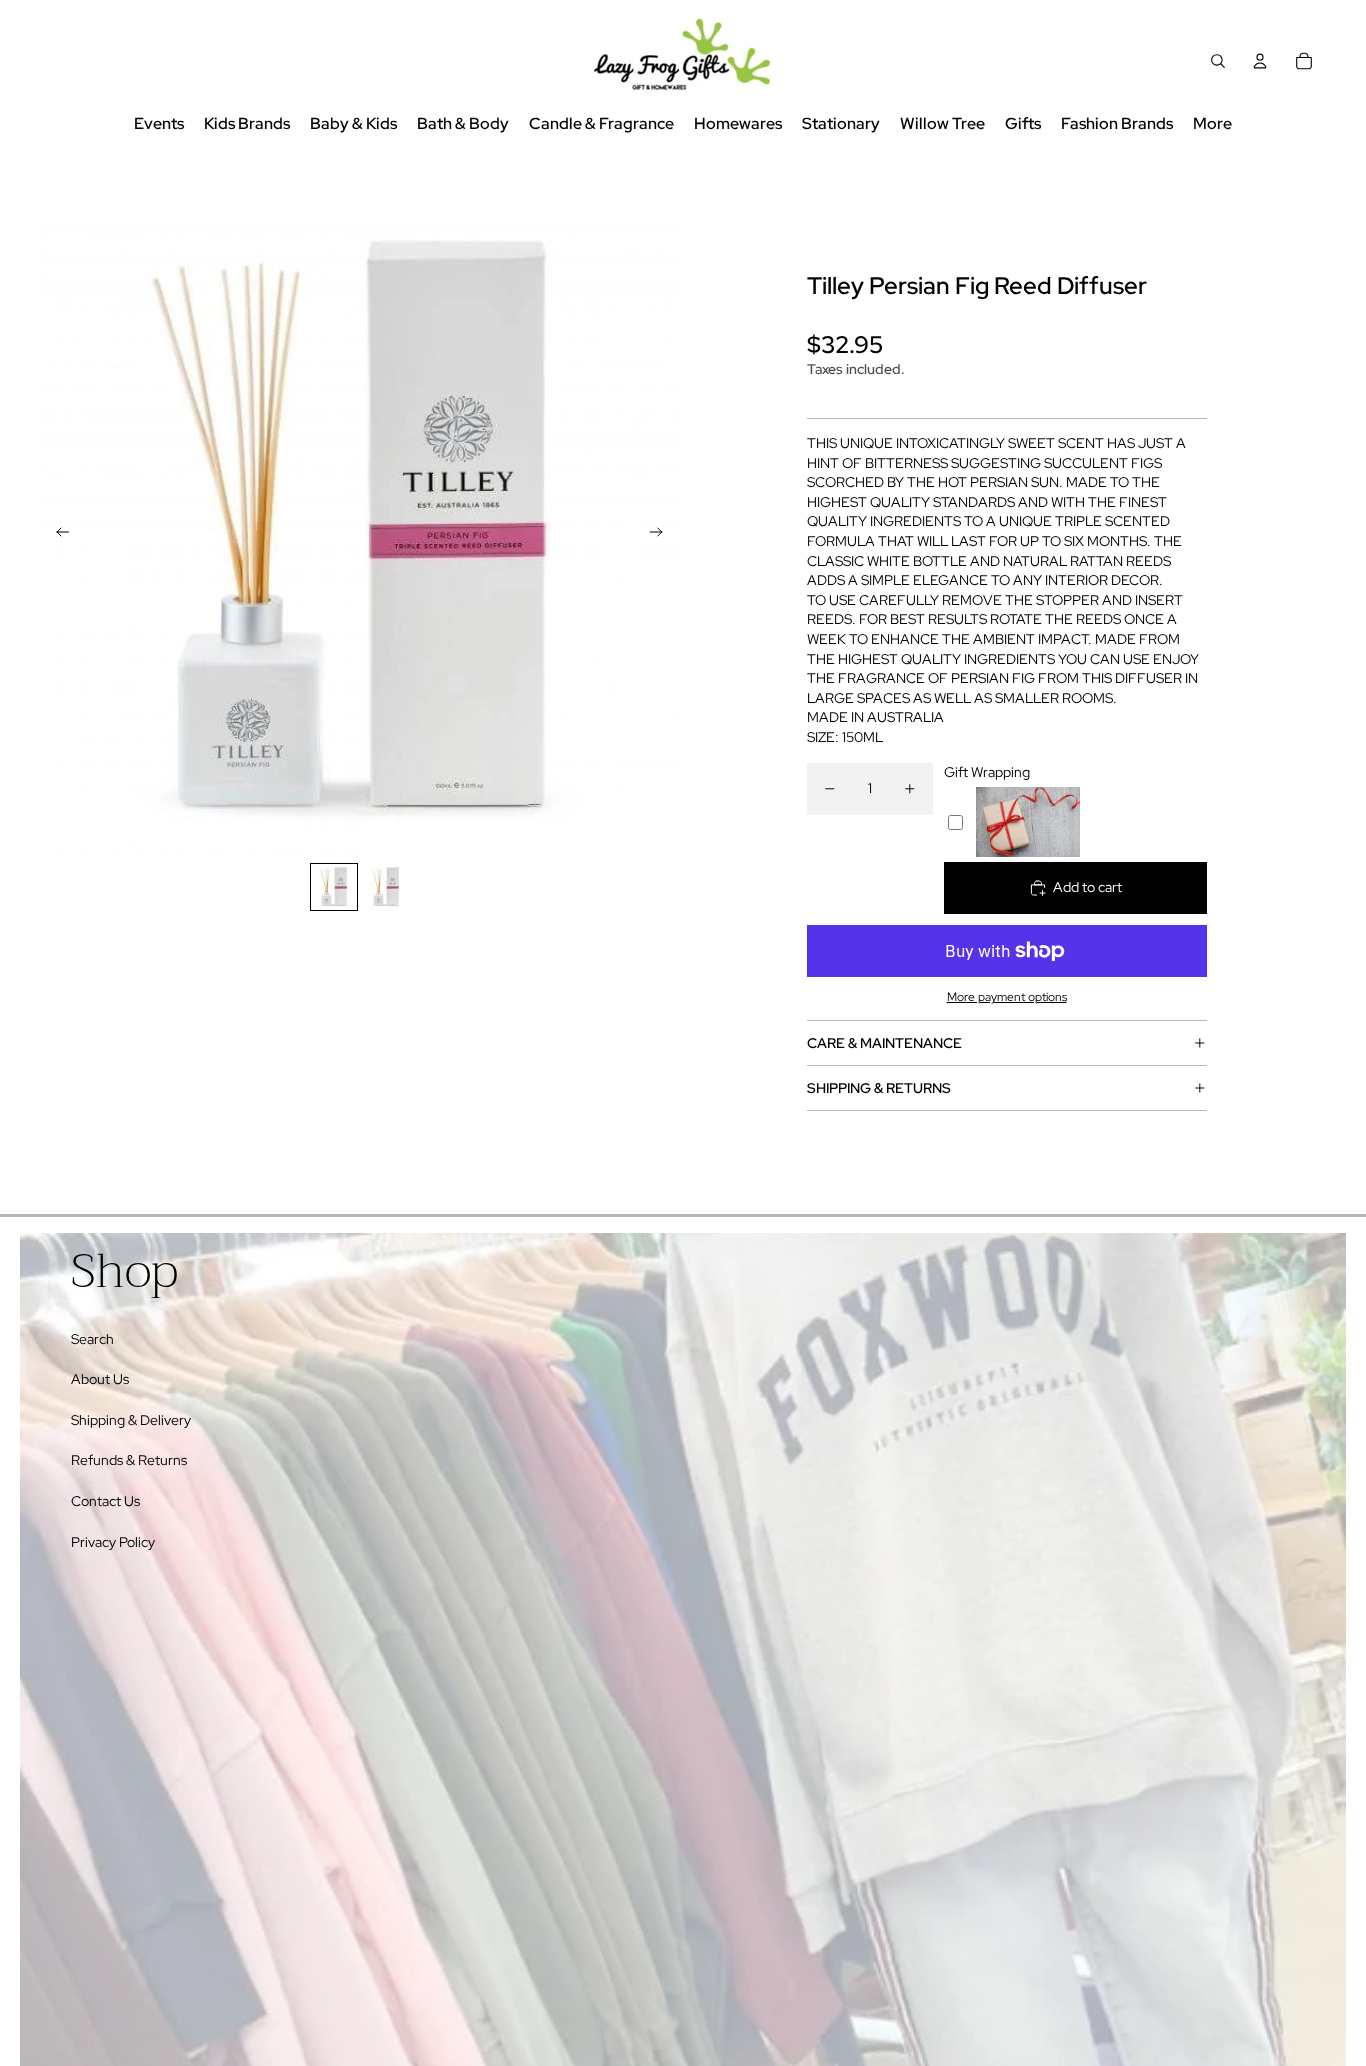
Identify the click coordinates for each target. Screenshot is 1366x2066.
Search (92, 1339)
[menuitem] (1212, 124)
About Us (100, 1379)
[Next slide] (662, 534)
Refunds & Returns (129, 1460)
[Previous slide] (56, 534)
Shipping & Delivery (131, 1420)
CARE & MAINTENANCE (884, 1043)
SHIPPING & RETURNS (879, 1088)
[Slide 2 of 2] (386, 887)
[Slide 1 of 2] (334, 887)
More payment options (1007, 997)
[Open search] (1218, 61)
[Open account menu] (1260, 61)
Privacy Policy (113, 1542)
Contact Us (105, 1501)
